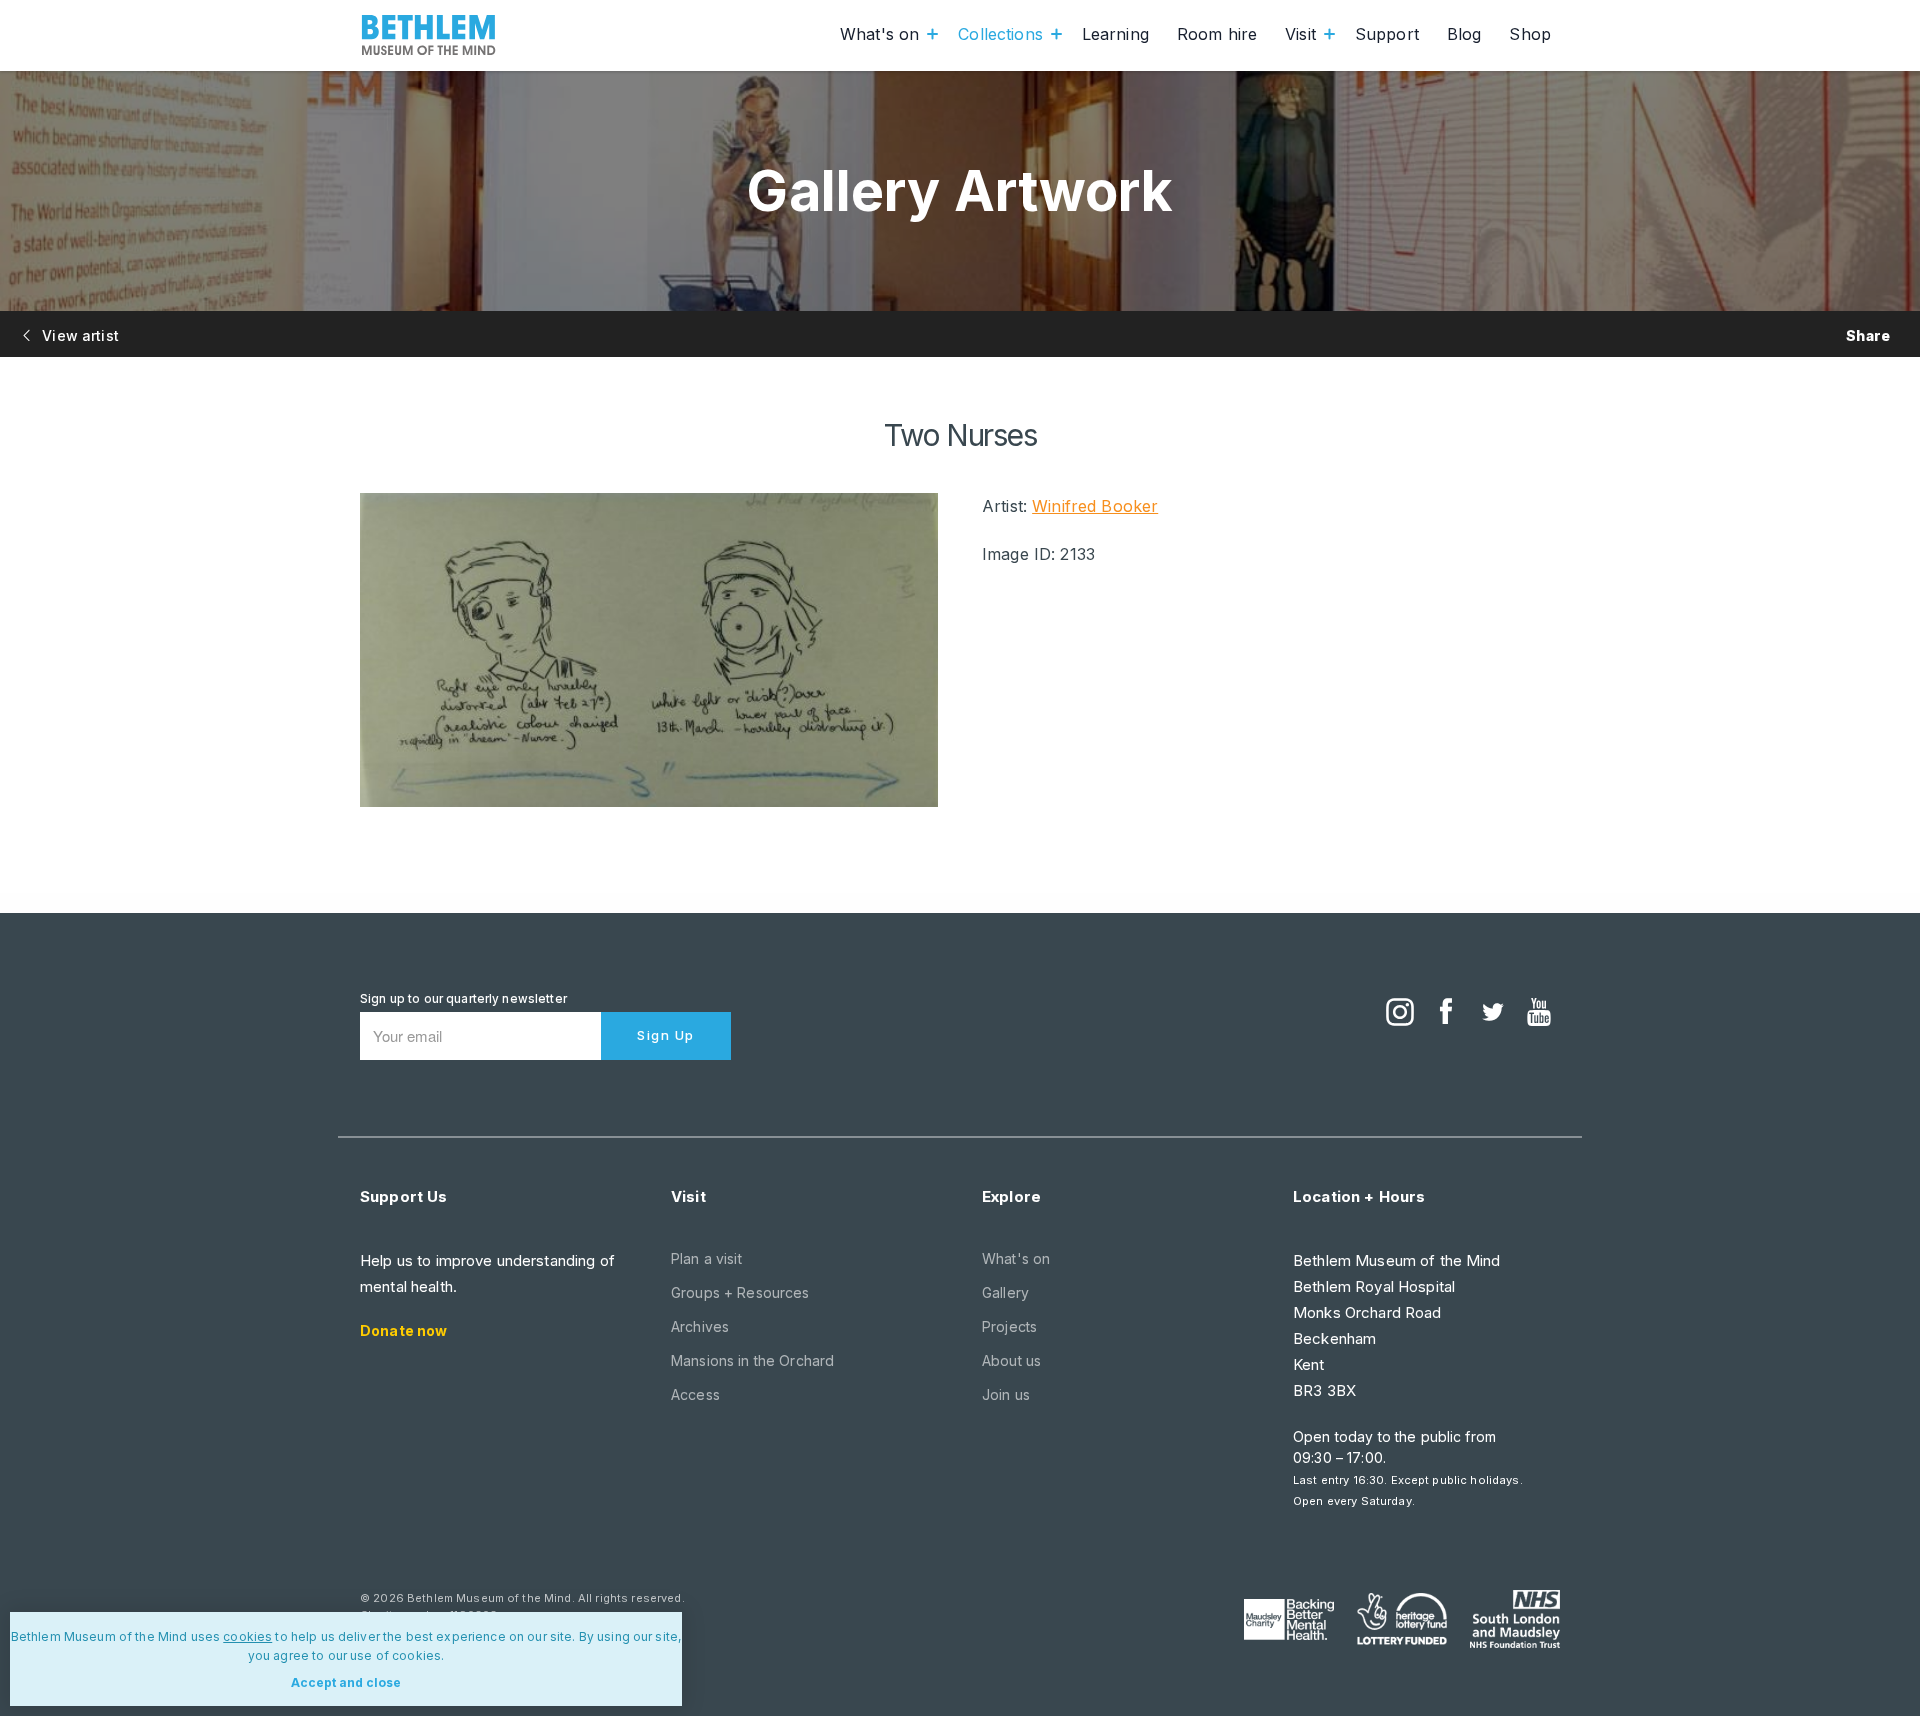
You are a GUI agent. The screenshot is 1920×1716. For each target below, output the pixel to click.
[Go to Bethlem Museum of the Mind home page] (429, 35)
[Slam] (1515, 1619)
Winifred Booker (1095, 506)
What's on (879, 34)
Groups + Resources (740, 1292)
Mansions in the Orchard (752, 1360)
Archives (700, 1326)
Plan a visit (706, 1258)
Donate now (403, 1330)
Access (695, 1394)
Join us (1006, 1394)
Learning (1115, 34)
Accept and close (346, 1682)
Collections (1000, 34)
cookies (247, 1636)
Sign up (666, 1035)
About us (1011, 1360)
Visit (1300, 34)
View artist (78, 335)
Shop (1530, 34)
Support (1387, 34)
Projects (1009, 1326)
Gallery (1005, 1292)
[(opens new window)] (1400, 1014)
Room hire (1217, 34)
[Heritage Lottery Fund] (1402, 1619)
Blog (1464, 34)
